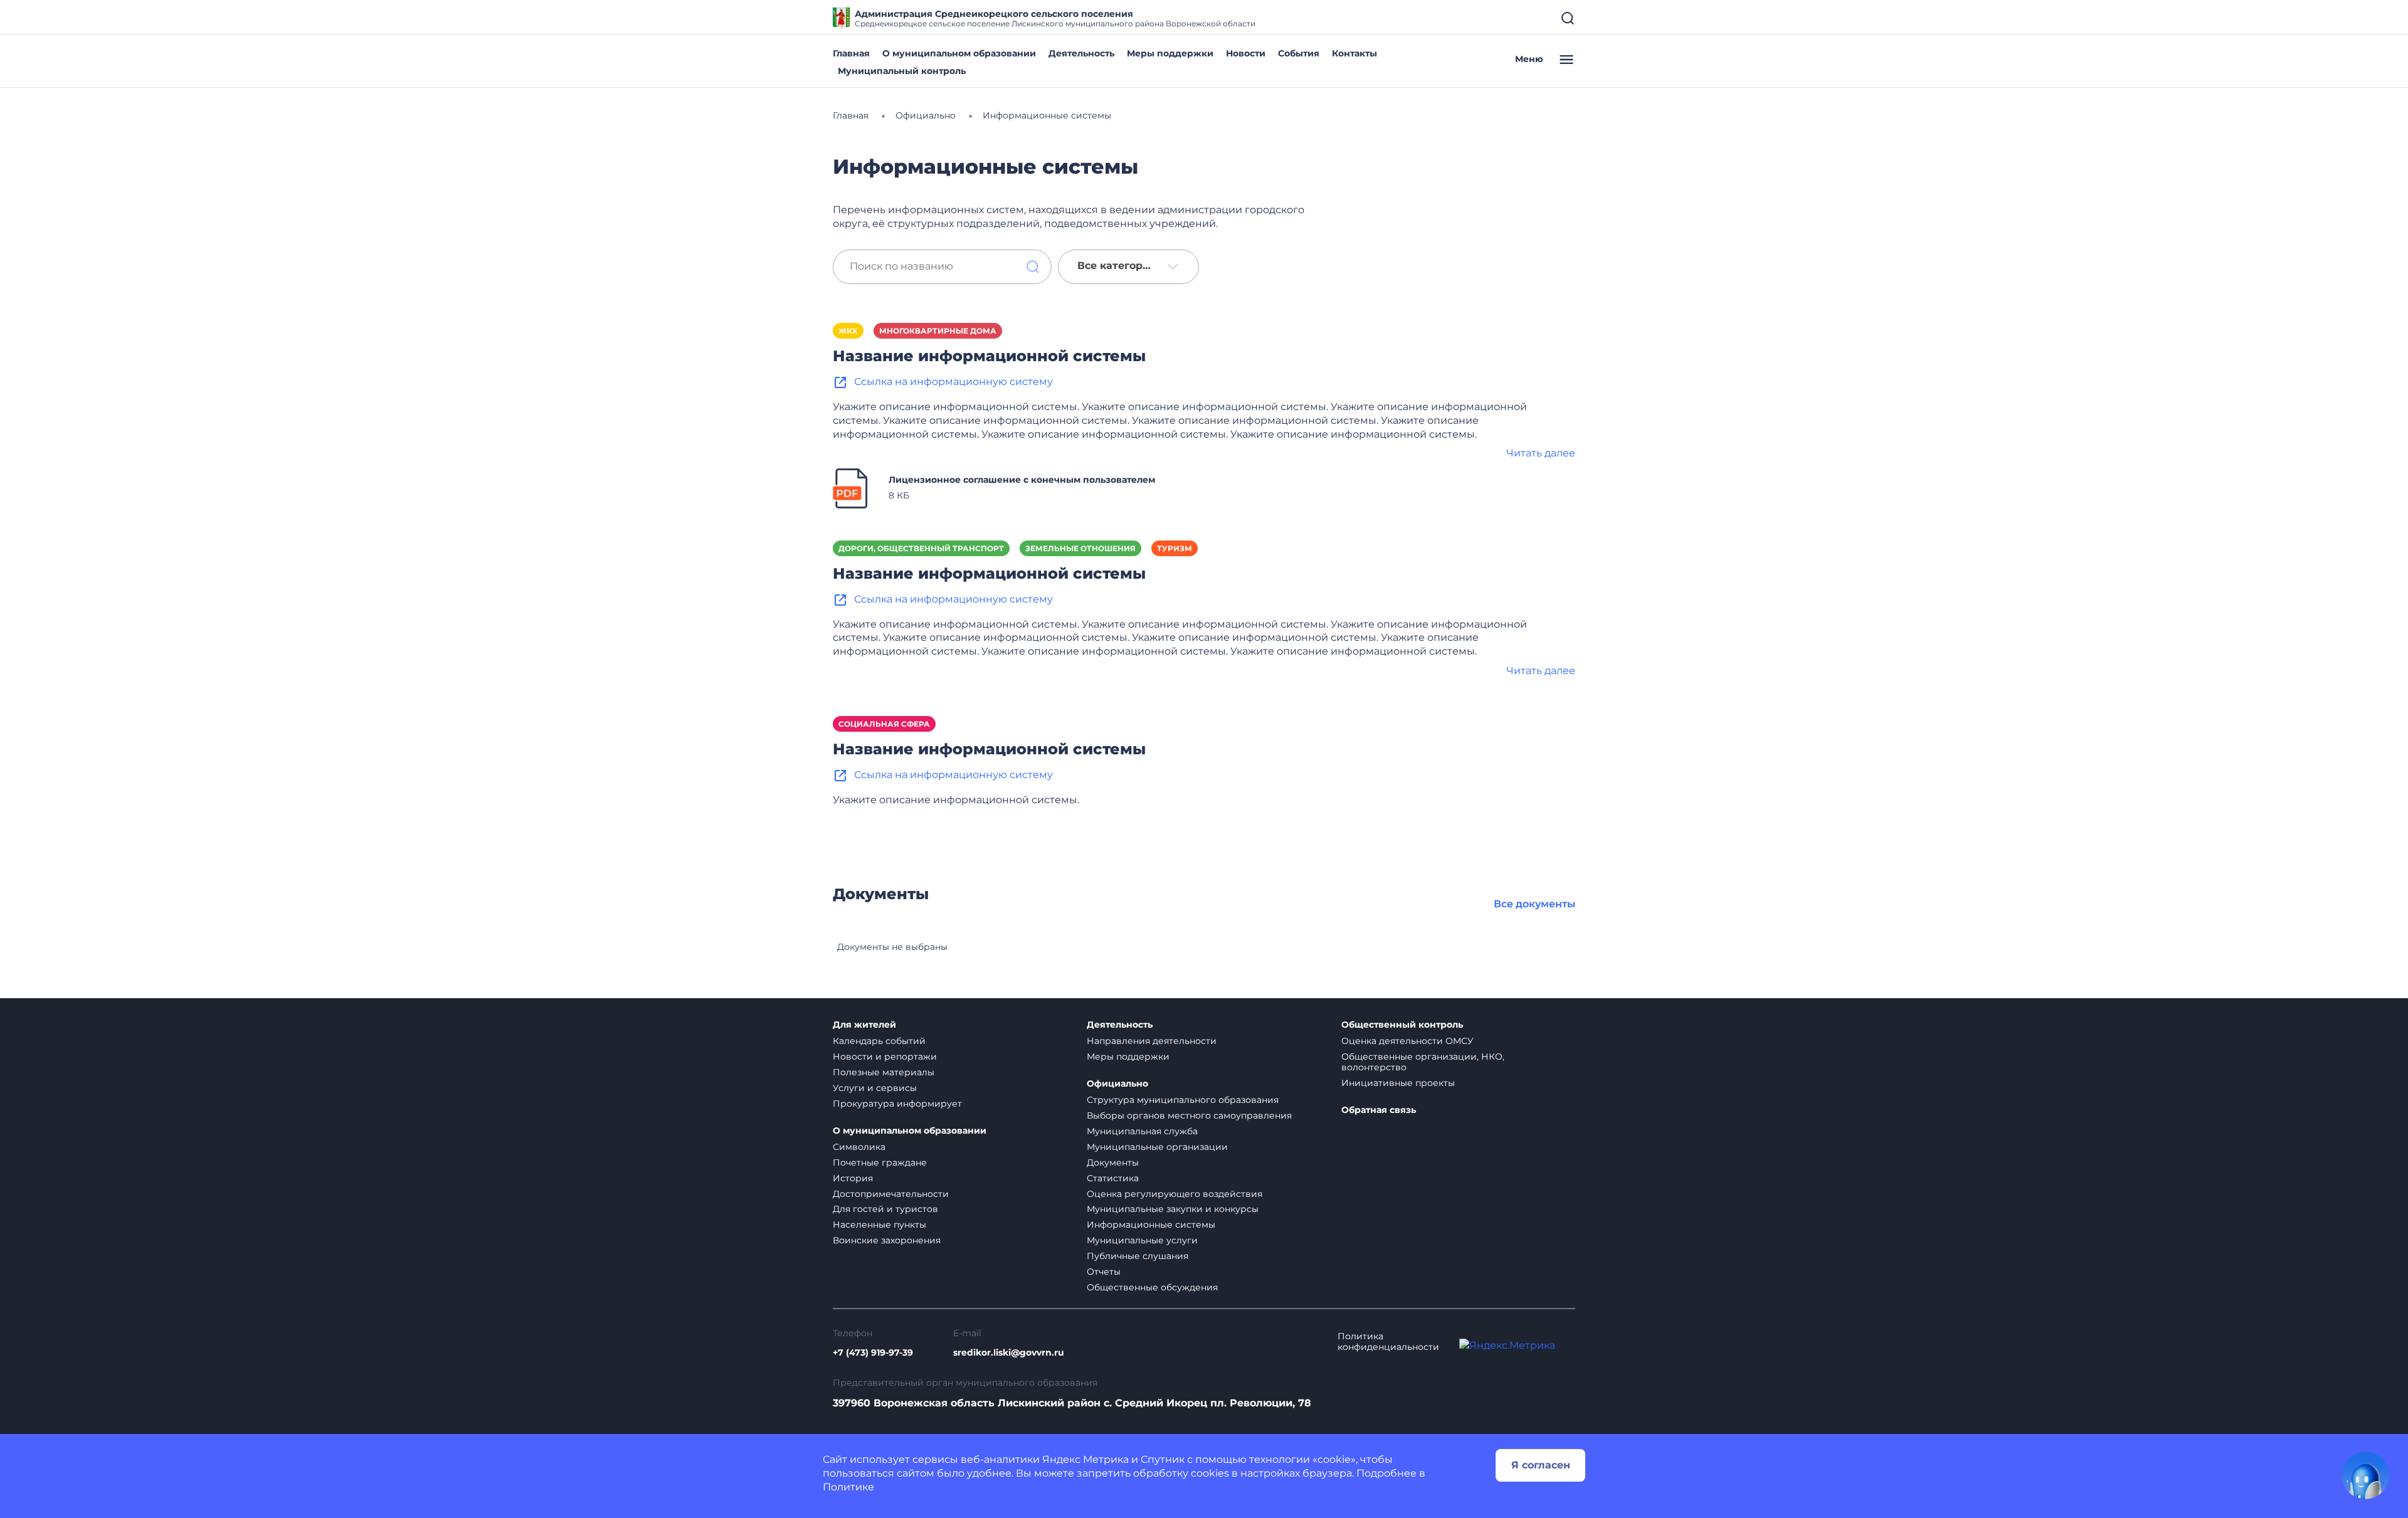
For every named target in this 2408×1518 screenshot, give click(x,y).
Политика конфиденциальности (1388, 1342)
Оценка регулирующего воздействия (1175, 1194)
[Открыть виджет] (2365, 1475)
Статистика (1113, 1178)
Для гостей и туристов (885, 1209)
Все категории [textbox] (1117, 266)
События (1299, 53)
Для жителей (864, 1025)
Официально (1117, 1084)
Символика (859, 1147)
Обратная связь (1379, 1110)
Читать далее (1541, 453)
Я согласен (1541, 1465)
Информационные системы (1151, 1225)
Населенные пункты (879, 1225)
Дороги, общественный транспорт (921, 548)
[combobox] (1128, 267)
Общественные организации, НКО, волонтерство (1423, 1062)
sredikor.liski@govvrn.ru (1009, 1353)
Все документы (1534, 904)
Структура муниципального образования (1183, 1100)
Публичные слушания (1138, 1256)
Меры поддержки (1170, 53)
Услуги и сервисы (875, 1088)
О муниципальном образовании (959, 53)
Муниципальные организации (1157, 1147)
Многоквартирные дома (938, 331)
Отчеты (1104, 1272)
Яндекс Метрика (1085, 1459)
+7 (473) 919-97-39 (873, 1353)
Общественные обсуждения (1152, 1287)
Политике (848, 1487)
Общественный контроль (1402, 1025)
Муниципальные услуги (1142, 1240)
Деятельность (1081, 53)
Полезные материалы (884, 1072)
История (853, 1178)
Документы (1113, 1162)
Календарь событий (879, 1041)
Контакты (1354, 53)
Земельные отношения (1080, 548)
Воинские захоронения (887, 1240)
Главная (851, 53)
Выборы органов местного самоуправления (1189, 1115)
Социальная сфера (884, 724)
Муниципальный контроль (902, 71)
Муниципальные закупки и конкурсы (1173, 1209)
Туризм (1175, 548)
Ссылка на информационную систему (953, 382)
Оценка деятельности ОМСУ (1407, 1041)
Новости (1246, 53)
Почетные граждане (880, 1162)
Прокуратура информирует (897, 1104)
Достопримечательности (891, 1194)
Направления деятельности (1152, 1041)
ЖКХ (848, 331)
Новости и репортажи (885, 1057)
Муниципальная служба (1142, 1131)
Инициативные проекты (1398, 1083)
